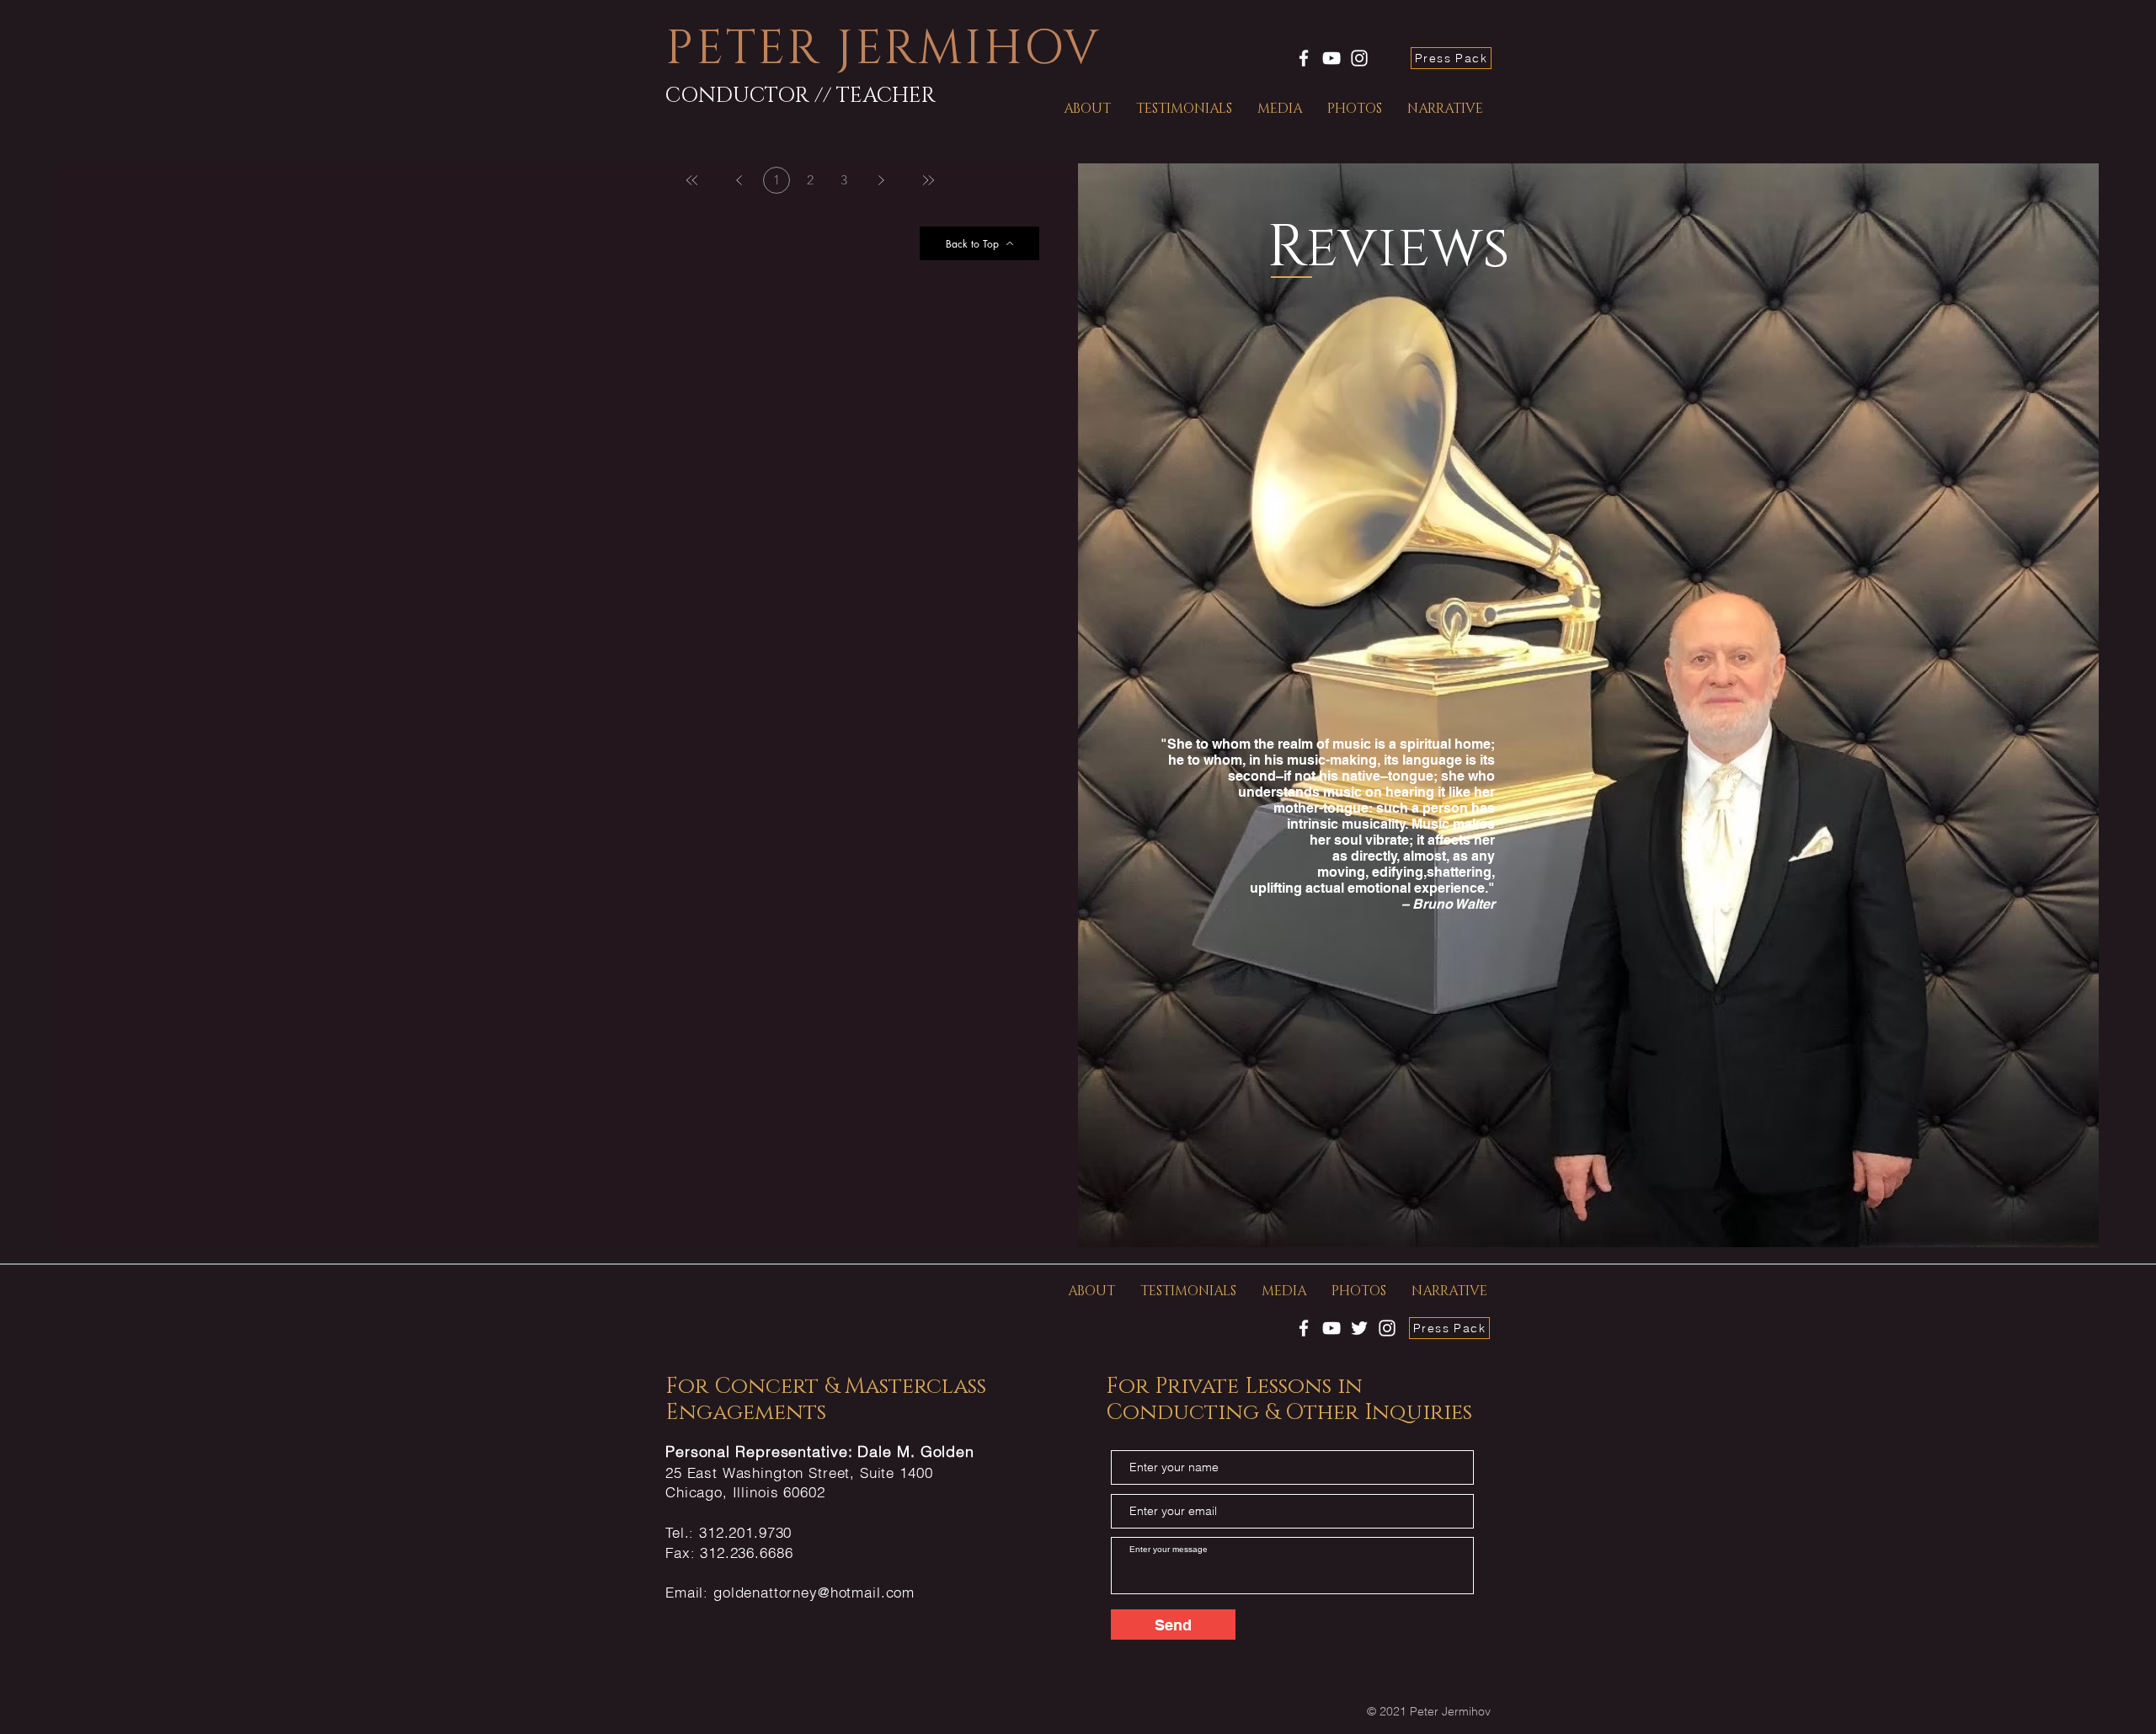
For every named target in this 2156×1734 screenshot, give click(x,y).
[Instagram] (1359, 58)
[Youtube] (1331, 58)
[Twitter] (1359, 1328)
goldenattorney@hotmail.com (814, 1592)
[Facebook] (1304, 58)
